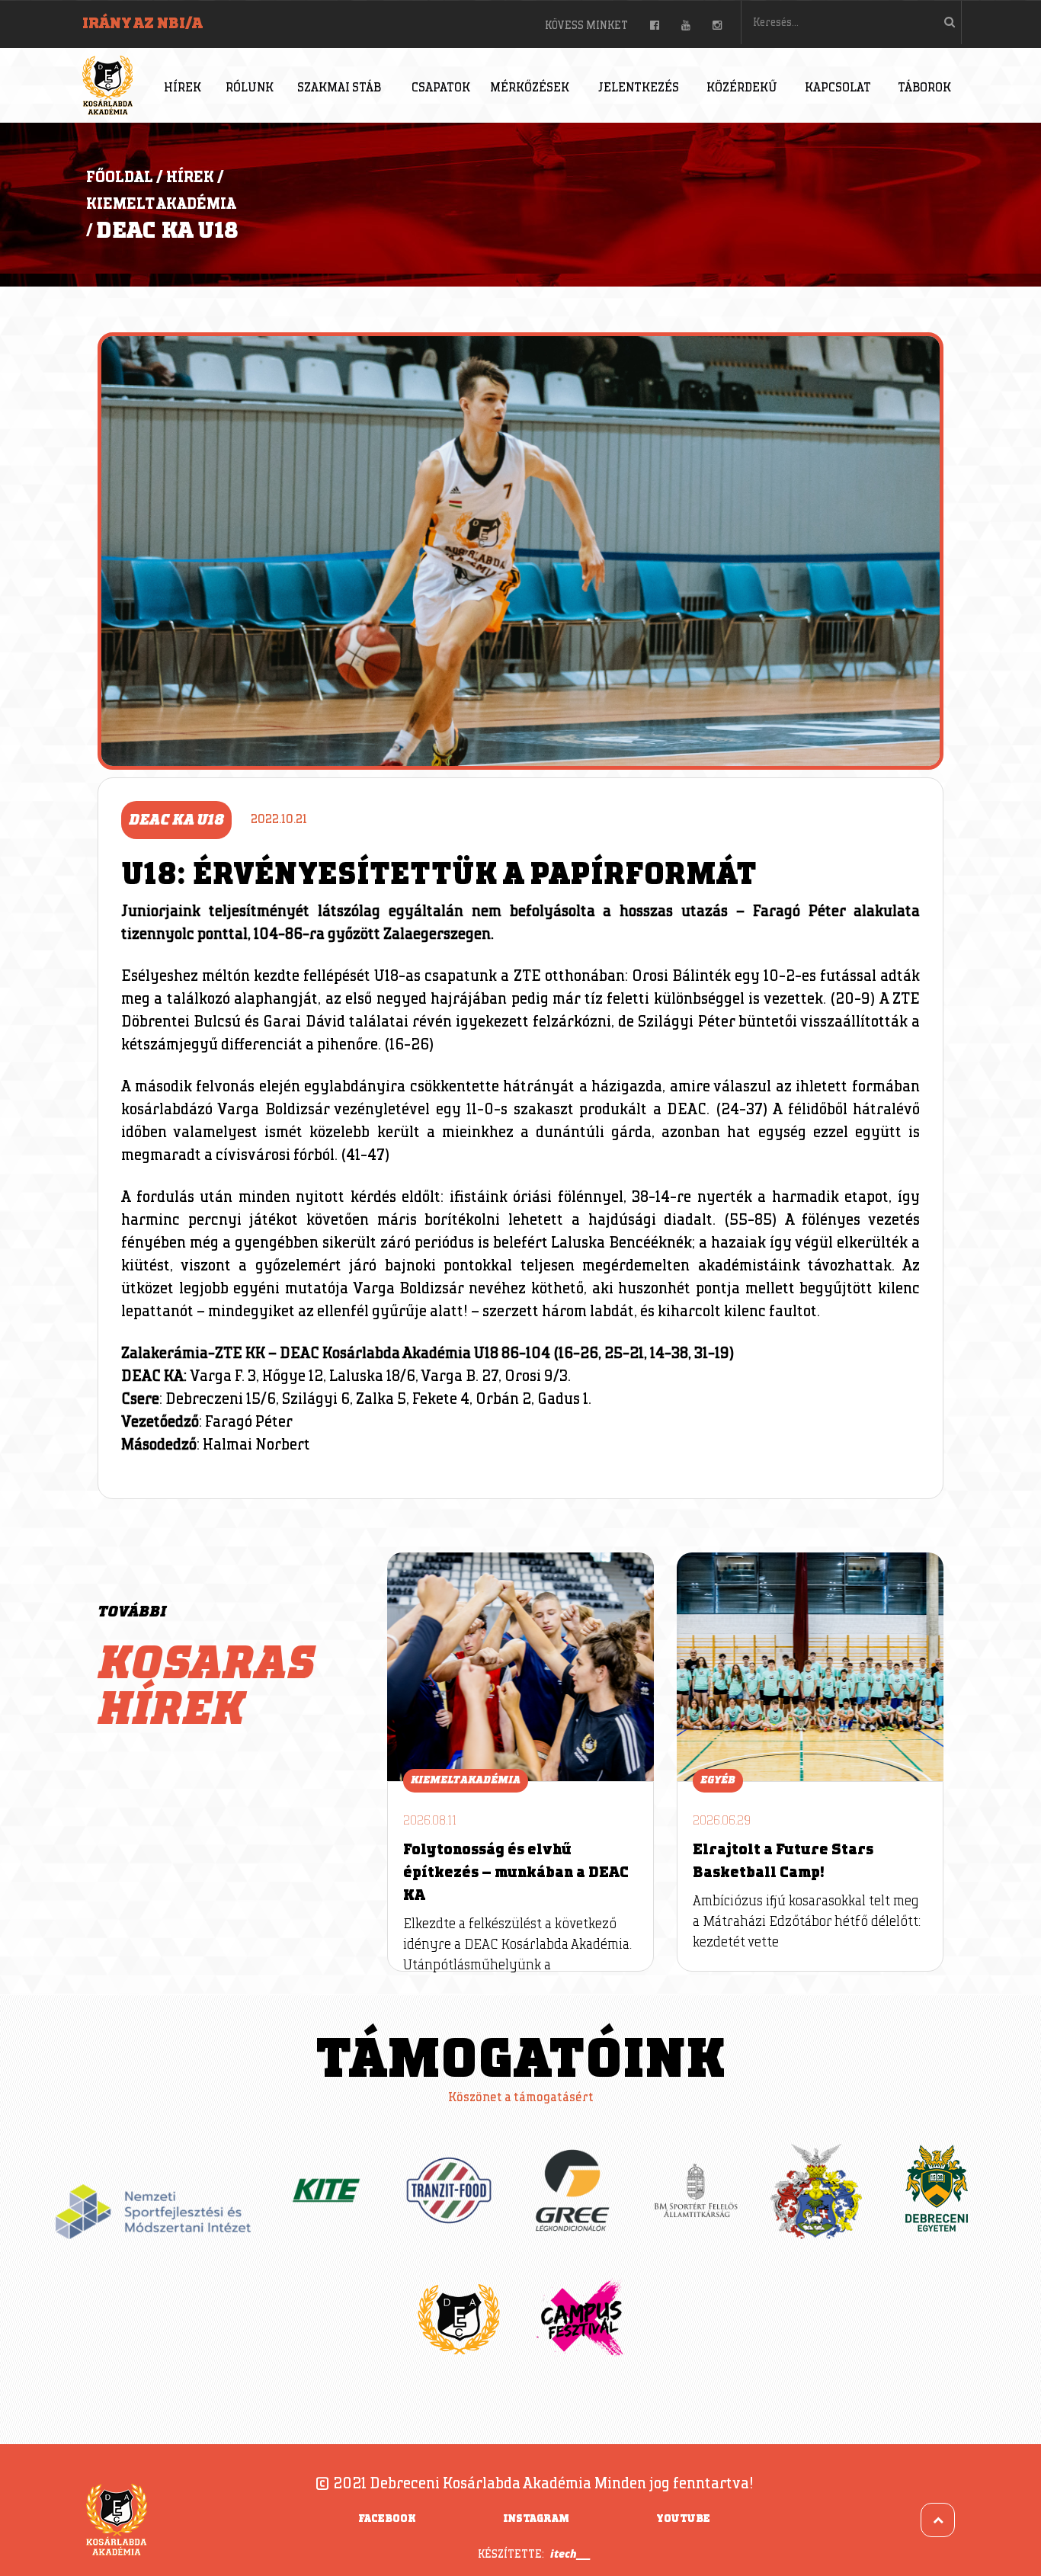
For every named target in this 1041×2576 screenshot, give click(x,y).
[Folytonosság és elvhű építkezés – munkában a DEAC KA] (520, 1667)
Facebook (387, 2519)
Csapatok (441, 88)
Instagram (536, 2519)
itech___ (570, 2554)
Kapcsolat (838, 88)
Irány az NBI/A (143, 24)
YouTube (683, 2519)
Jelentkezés (639, 88)
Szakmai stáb (339, 88)
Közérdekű (742, 88)
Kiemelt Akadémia (161, 204)
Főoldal (120, 178)
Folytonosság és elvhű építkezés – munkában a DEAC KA (516, 1873)
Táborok (924, 88)
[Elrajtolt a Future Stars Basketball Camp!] (810, 1667)
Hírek (183, 88)
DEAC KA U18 (167, 231)
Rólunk (250, 88)
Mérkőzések (530, 88)
